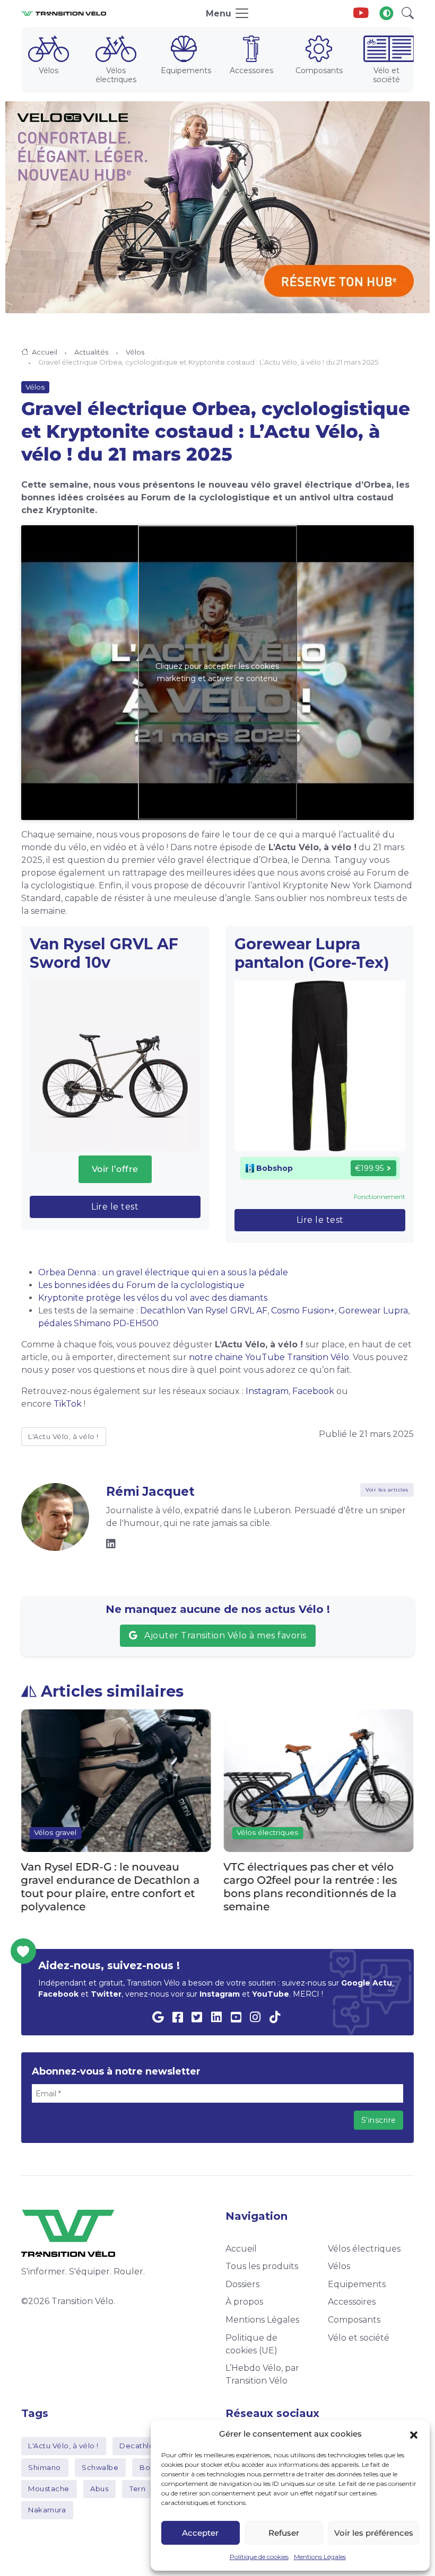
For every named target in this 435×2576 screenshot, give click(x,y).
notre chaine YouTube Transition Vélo (268, 1357)
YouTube (271, 1994)
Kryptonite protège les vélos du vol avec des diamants (153, 1298)
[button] (414, 2434)
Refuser (284, 2533)
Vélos (135, 352)
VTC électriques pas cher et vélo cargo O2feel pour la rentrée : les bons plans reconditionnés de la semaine (108, 1886)
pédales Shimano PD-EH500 (98, 1323)
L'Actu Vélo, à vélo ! (63, 1436)
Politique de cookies (259, 2557)
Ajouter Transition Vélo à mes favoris (224, 1635)
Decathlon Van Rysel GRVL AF (204, 1311)
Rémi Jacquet (150, 1492)
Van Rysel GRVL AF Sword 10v (104, 953)
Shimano (45, 2467)
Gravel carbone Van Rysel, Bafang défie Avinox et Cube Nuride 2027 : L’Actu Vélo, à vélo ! (316, 1880)
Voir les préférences (374, 2533)
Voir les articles (387, 1490)
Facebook (313, 1391)
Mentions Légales (320, 2557)
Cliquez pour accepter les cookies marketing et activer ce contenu (217, 672)
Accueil (45, 352)
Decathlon (139, 2446)
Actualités (91, 352)
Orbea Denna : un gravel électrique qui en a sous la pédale (163, 1272)
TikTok (68, 1404)
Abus (99, 2489)
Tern (137, 2489)
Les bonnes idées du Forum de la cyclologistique (141, 1285)
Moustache (49, 2489)
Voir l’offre (115, 1169)
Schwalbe (100, 2467)
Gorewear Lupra (373, 1311)
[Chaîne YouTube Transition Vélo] (361, 14)
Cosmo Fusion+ (303, 1311)
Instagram (267, 1391)
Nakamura (47, 2510)
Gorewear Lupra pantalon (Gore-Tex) (312, 953)
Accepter (200, 2533)
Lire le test (115, 1207)
